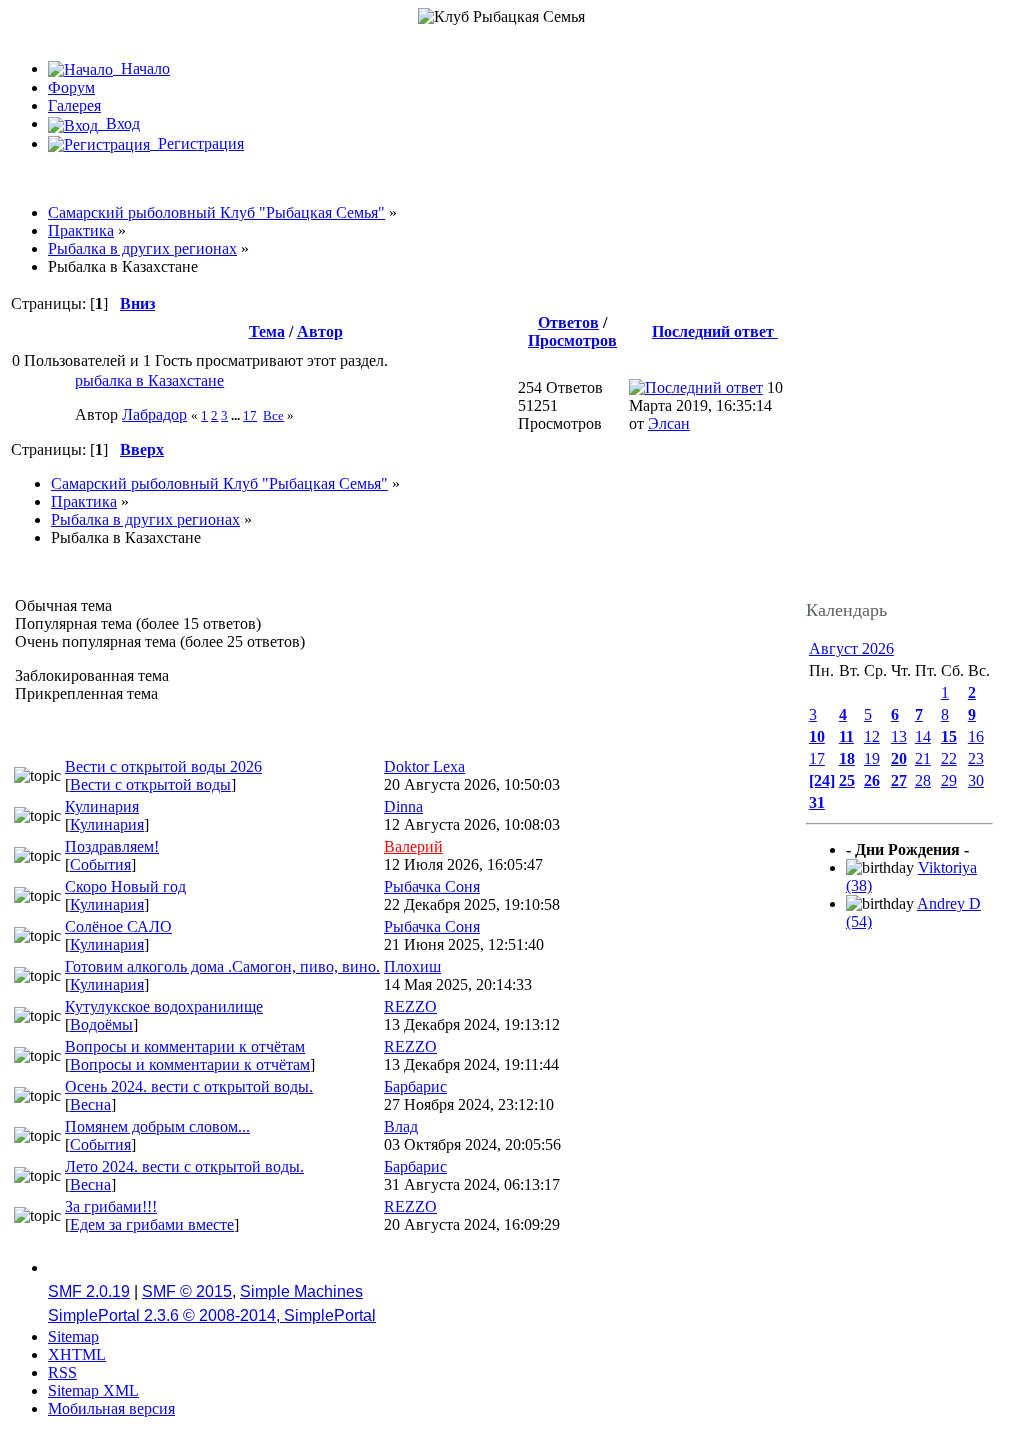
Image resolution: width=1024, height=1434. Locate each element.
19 (872, 758)
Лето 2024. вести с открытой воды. (184, 1166)
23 (976, 758)
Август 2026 (851, 648)
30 (976, 780)
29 (949, 780)
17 (250, 415)
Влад (401, 1126)
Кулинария (102, 806)
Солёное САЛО (118, 926)
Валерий (413, 846)
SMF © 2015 (187, 1291)
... (237, 415)
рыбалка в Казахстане (149, 380)
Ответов (568, 322)
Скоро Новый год (125, 886)
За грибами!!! (111, 1206)
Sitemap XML (93, 1390)
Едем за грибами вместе (152, 1224)
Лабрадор (154, 414)
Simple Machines (301, 1291)
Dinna (403, 806)
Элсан (669, 423)
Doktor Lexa (424, 766)
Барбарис (415, 1086)
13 (899, 736)
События (100, 864)
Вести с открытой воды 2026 (163, 766)
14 (923, 736)
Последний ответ (715, 331)
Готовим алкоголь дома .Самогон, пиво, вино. (222, 966)
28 (923, 780)
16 (976, 736)
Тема (267, 331)
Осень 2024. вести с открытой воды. (189, 1086)
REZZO (410, 1006)
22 (949, 758)
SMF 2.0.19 (89, 1291)
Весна (90, 1104)
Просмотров (572, 340)
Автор (320, 331)
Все (273, 415)
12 (872, 736)
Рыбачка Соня (432, 886)
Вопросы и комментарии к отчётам (185, 1046)
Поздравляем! (112, 846)
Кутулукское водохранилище (164, 1006)
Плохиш (412, 966)
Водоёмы (101, 1024)
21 (923, 758)
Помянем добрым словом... (157, 1126)
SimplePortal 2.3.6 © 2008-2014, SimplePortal (212, 1315)
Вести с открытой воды (150, 784)
